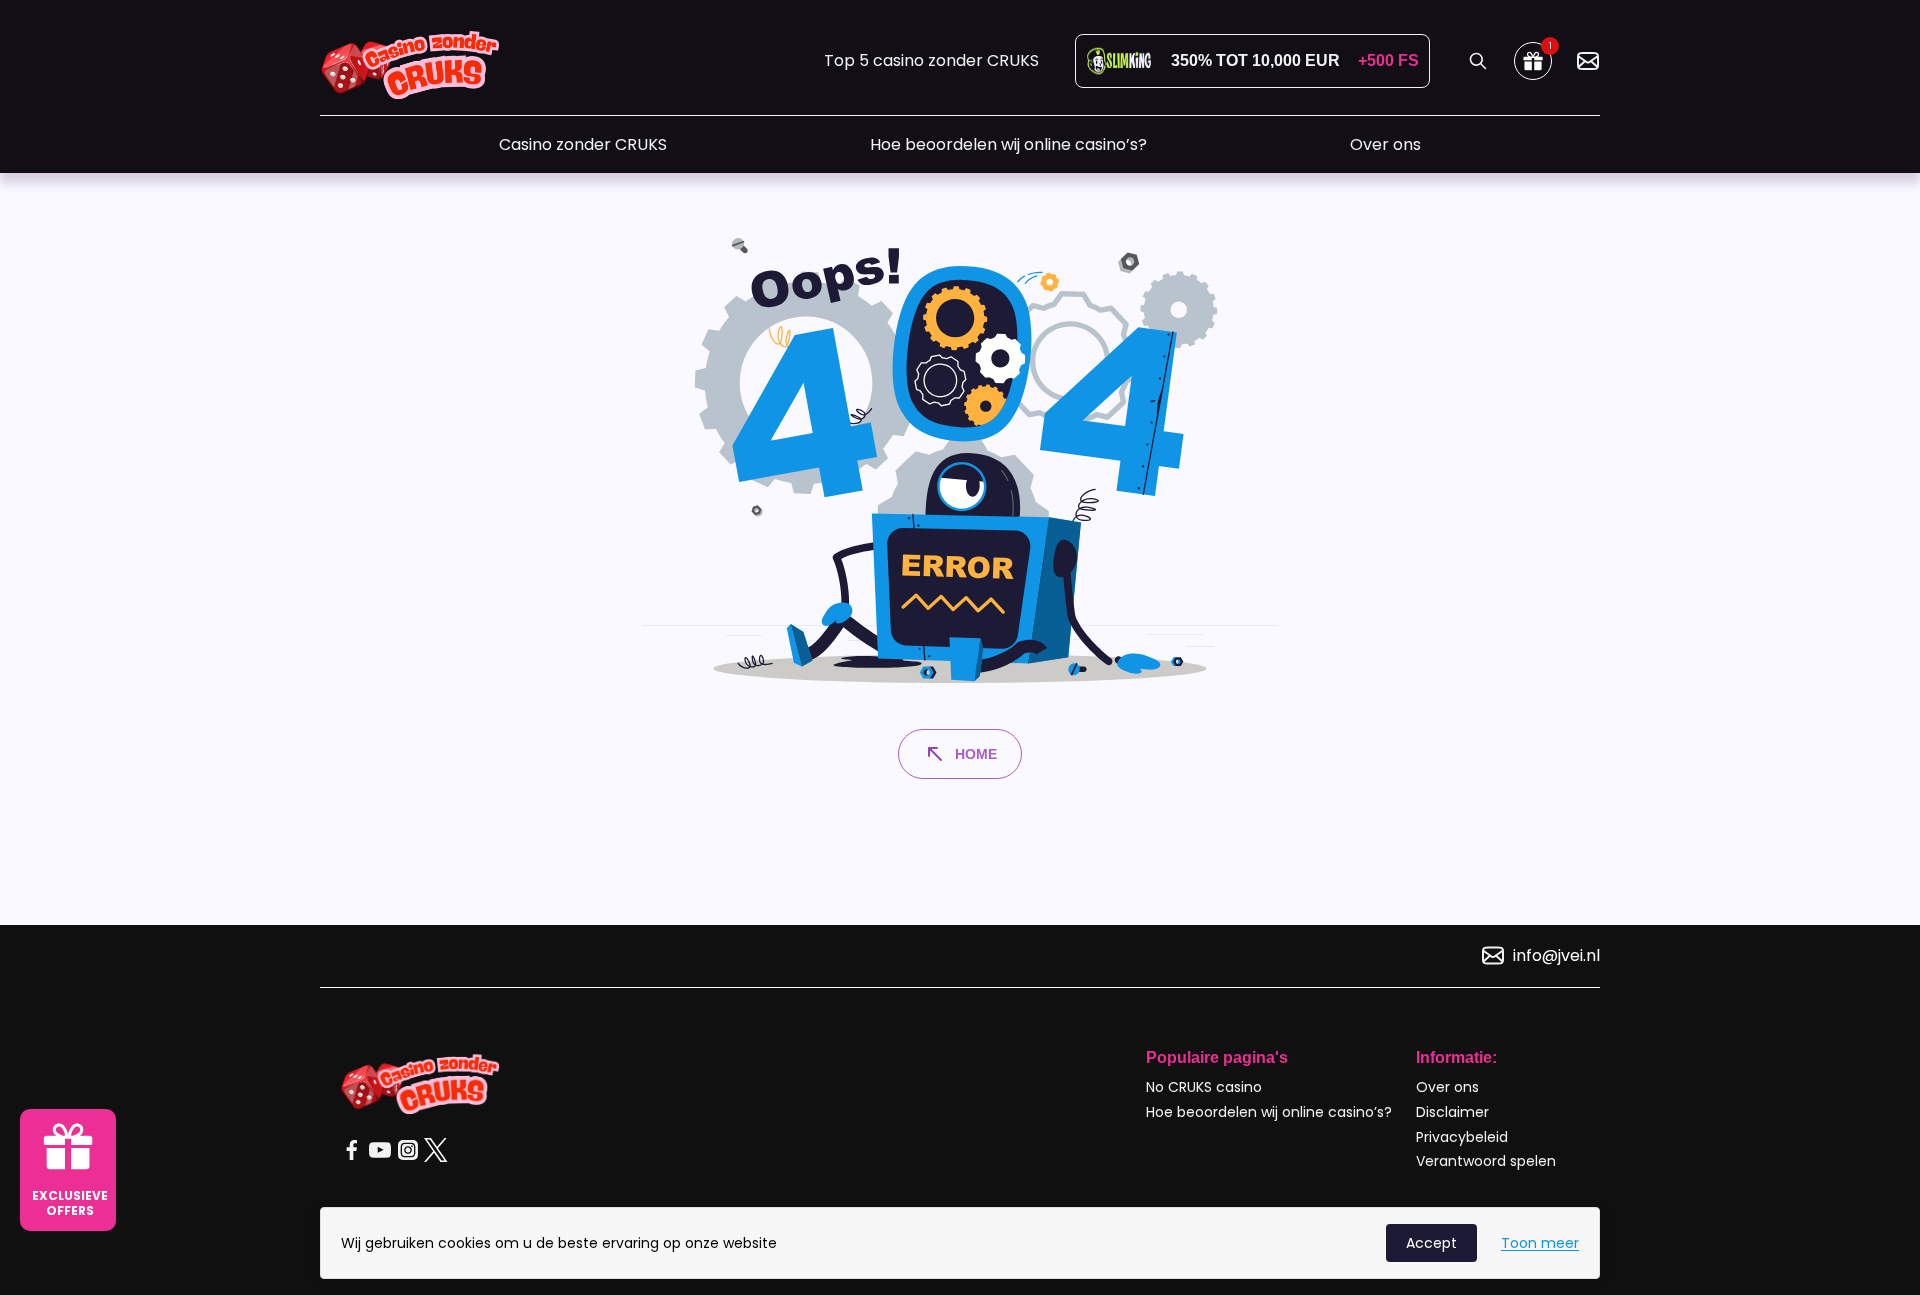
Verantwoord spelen (1486, 1161)
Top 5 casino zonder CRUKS (931, 60)
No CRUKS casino (1204, 1087)
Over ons (1385, 144)
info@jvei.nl (1556, 955)
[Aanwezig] (1588, 61)
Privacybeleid (1462, 1137)
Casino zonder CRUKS (583, 144)
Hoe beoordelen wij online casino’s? (1008, 144)
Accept (1431, 1243)
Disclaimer (1452, 1112)
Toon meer (1540, 1243)
